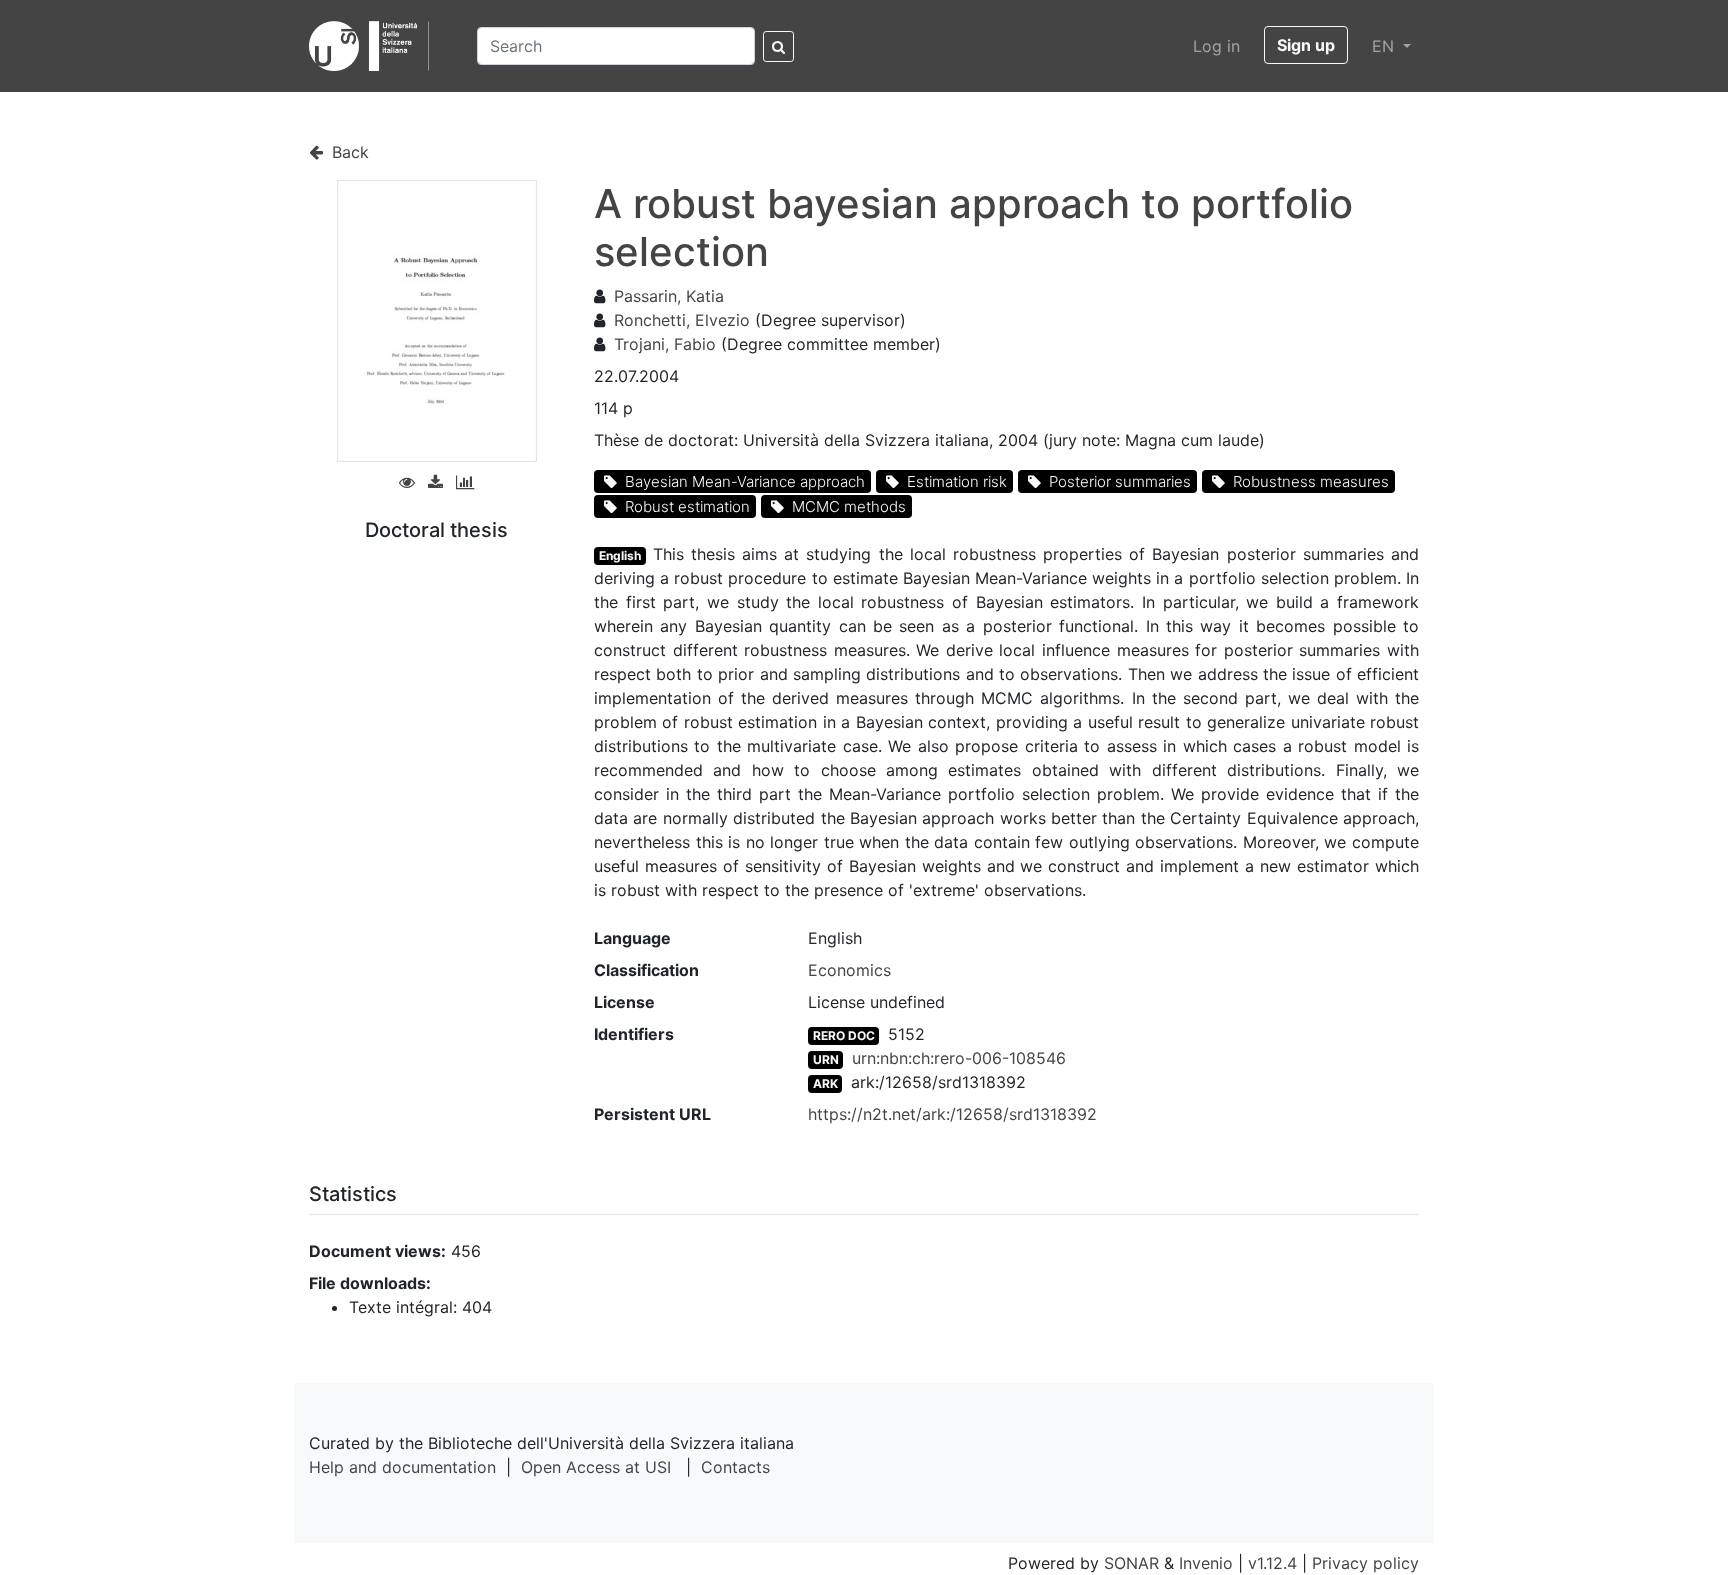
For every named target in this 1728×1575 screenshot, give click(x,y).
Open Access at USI (596, 1467)
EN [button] (1385, 46)
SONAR (1131, 1563)
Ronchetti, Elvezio (682, 320)
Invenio (1206, 1563)
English (620, 555)
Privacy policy (1365, 1563)
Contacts (735, 1467)
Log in (1216, 46)
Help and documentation (402, 1467)
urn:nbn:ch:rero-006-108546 (959, 1058)
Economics (849, 970)
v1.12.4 (1272, 1563)
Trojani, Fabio (665, 344)
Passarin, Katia (669, 296)
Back (348, 152)
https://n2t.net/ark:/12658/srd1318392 (952, 1114)
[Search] (778, 46)
